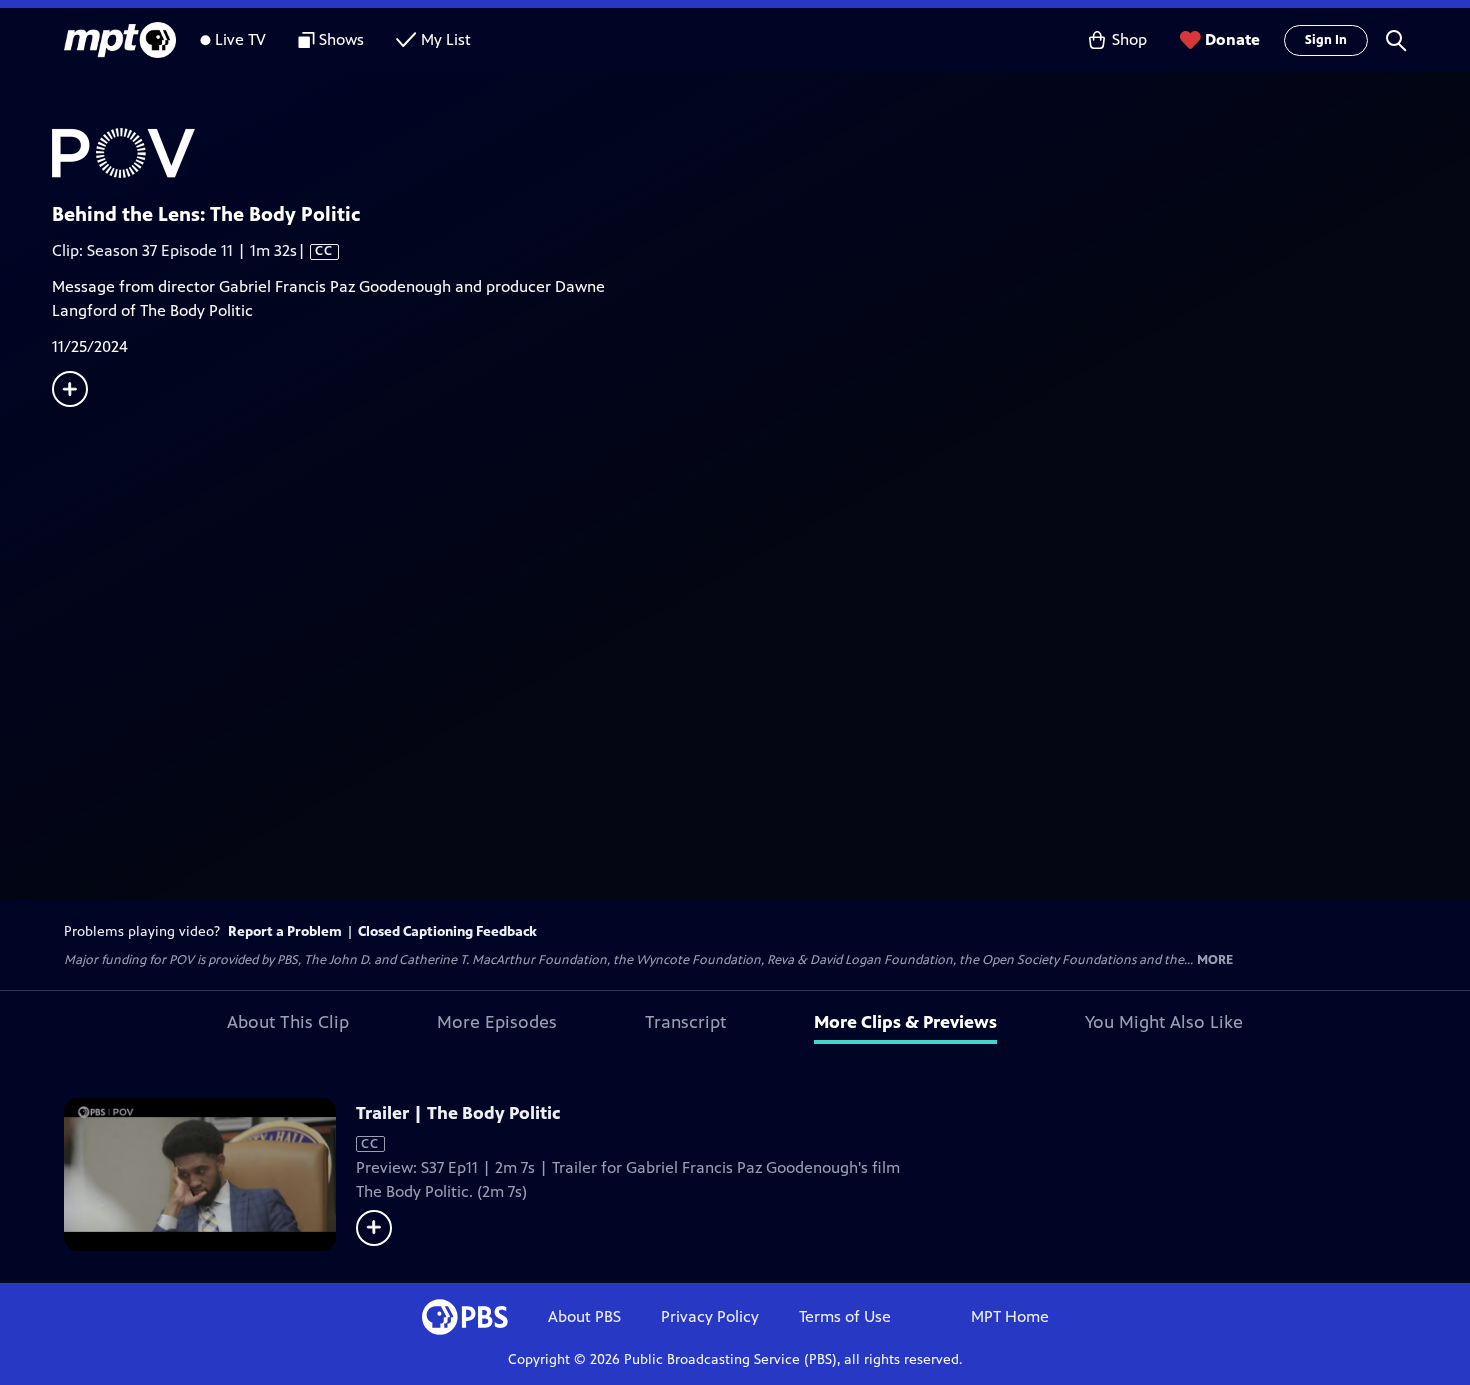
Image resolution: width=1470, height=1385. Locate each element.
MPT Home (1010, 1316)
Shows (341, 39)
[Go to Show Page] (761, 153)
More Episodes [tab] (497, 1022)
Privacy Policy (710, 1316)
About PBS (584, 1316)
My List (446, 39)
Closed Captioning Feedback (447, 931)
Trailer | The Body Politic (458, 1113)
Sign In (1326, 40)
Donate (1232, 39)
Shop (1129, 39)
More (1215, 960)
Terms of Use (845, 1316)
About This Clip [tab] (288, 1022)
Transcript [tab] (685, 1022)
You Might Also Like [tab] (1164, 1022)
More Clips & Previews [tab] (905, 1022)
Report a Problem (285, 931)
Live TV (240, 39)
